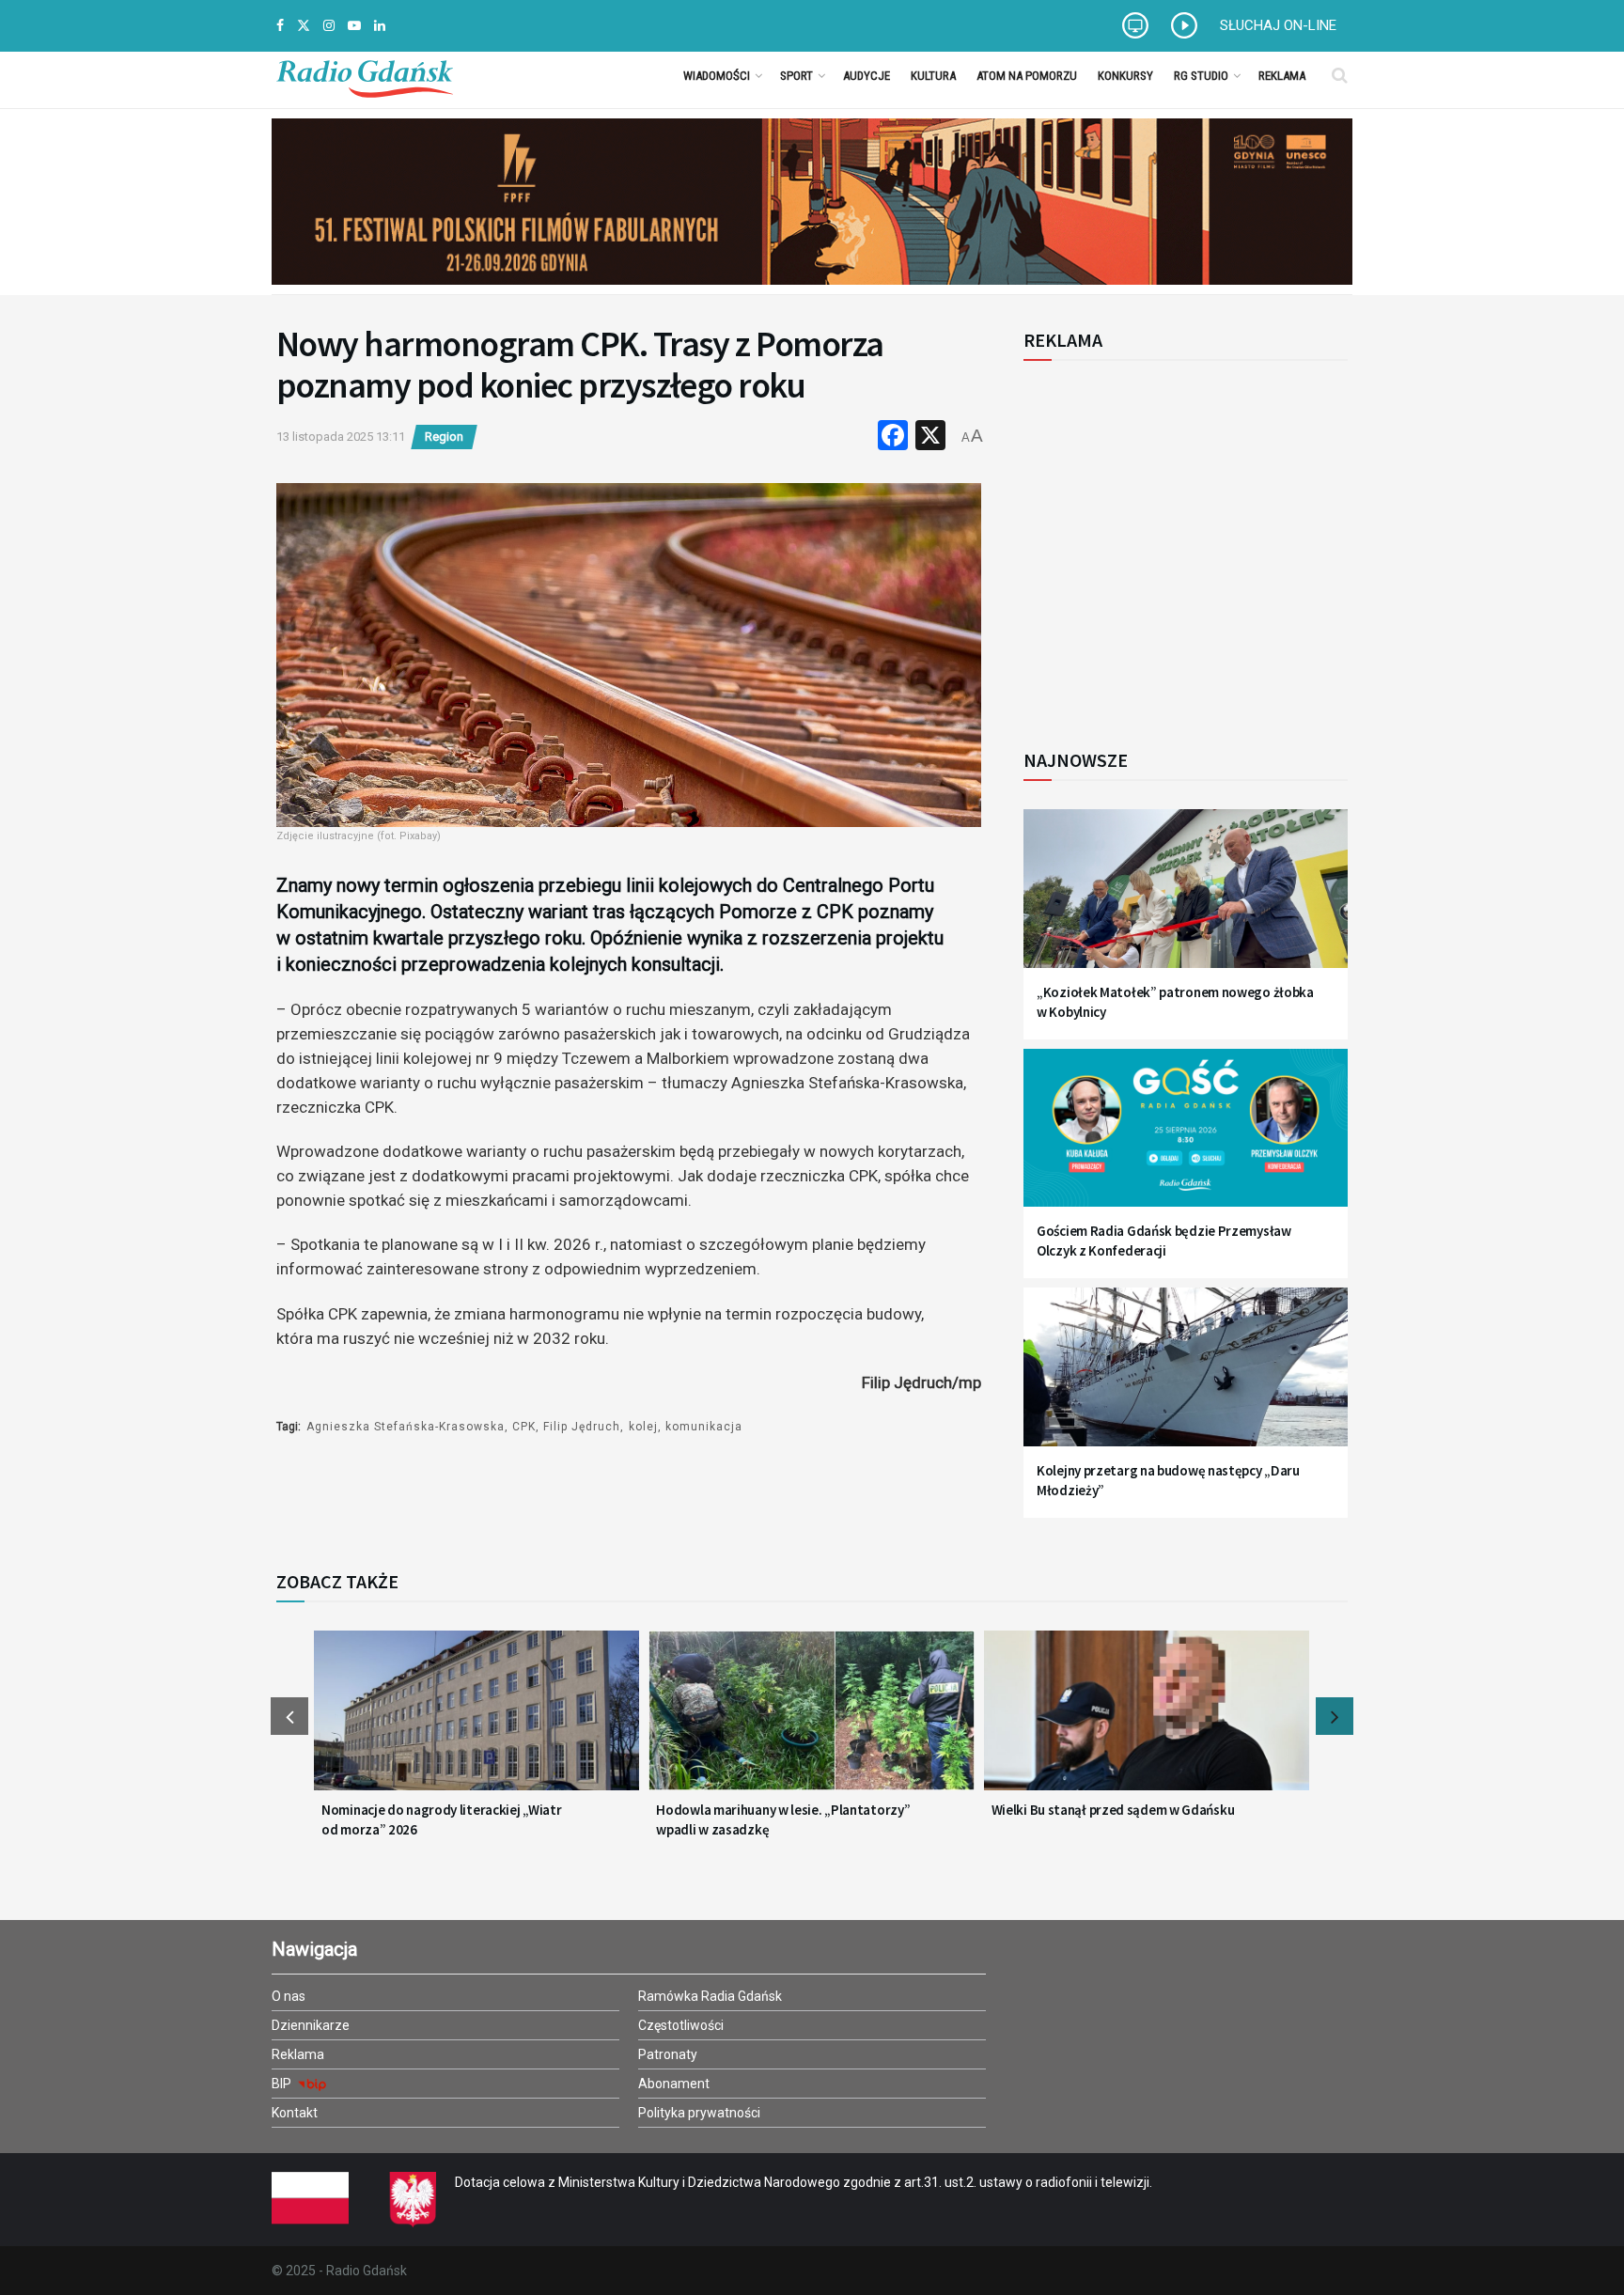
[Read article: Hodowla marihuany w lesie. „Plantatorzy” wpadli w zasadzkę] (811, 1722)
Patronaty (668, 2054)
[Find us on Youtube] (354, 26)
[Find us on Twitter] (304, 26)
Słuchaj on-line (1278, 25)
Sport (796, 76)
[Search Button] (1340, 75)
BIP (283, 2084)
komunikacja (704, 1427)
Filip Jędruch (582, 1427)
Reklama (1282, 76)
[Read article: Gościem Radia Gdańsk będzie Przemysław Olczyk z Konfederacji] (1186, 1140)
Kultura (933, 76)
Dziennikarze (311, 2025)
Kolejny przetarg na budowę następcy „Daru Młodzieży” (1168, 1480)
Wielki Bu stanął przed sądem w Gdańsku (1113, 1810)
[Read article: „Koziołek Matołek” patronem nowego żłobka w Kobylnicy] (1186, 900)
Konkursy (1125, 76)
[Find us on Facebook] (280, 26)
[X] (930, 437)
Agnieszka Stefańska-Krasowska (406, 1427)
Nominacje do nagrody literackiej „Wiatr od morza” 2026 (441, 1819)
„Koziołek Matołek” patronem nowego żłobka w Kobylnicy (1175, 1002)
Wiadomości (717, 76)
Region (444, 437)
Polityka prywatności (699, 2113)
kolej (643, 1427)
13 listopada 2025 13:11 (341, 437)
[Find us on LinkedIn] (380, 26)
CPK (524, 1427)
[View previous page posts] (289, 1716)
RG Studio (1201, 76)
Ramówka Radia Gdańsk (710, 1996)
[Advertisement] (1179, 544)
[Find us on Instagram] (329, 26)
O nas (289, 1996)
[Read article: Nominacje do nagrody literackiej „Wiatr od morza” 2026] (476, 1722)
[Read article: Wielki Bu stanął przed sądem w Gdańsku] (1147, 1722)
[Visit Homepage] (365, 75)
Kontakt (295, 2113)
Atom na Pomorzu (1027, 76)
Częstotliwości (681, 2025)
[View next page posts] (1335, 1716)
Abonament (674, 2084)
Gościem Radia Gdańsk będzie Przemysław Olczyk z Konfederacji (1164, 1241)
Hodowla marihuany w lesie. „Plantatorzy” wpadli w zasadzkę (783, 1819)
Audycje (867, 76)
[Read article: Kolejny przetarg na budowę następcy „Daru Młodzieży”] (1186, 1378)
